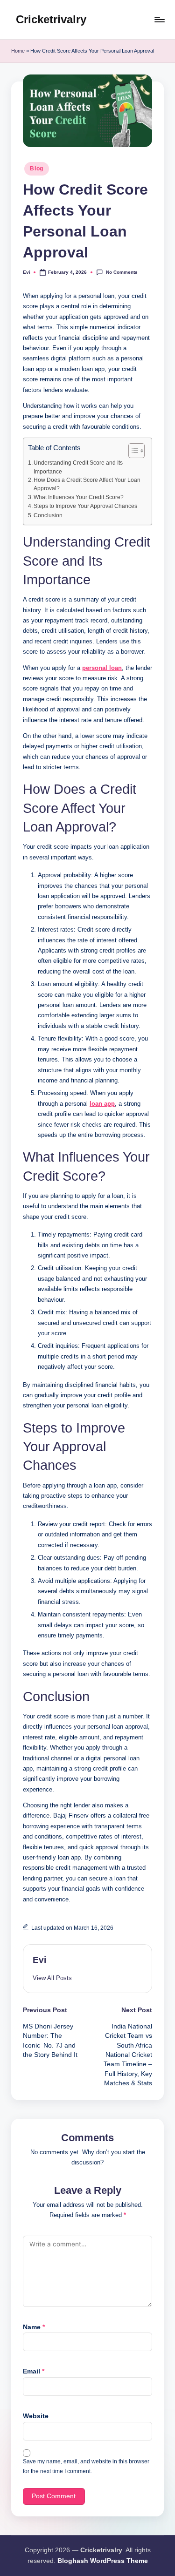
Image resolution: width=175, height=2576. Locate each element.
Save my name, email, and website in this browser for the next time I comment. (86, 2466)
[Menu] (159, 19)
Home (18, 51)
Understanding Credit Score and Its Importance (78, 467)
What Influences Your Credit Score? (79, 497)
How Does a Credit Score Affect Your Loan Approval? (87, 484)
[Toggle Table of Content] (132, 451)
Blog (37, 169)
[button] (52, 1978)
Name (34, 2327)
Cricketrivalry (51, 19)
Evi (39, 1960)
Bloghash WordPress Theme (103, 2561)
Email (34, 2371)
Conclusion (48, 515)
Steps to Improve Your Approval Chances (85, 506)
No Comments (122, 272)
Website (36, 2416)
